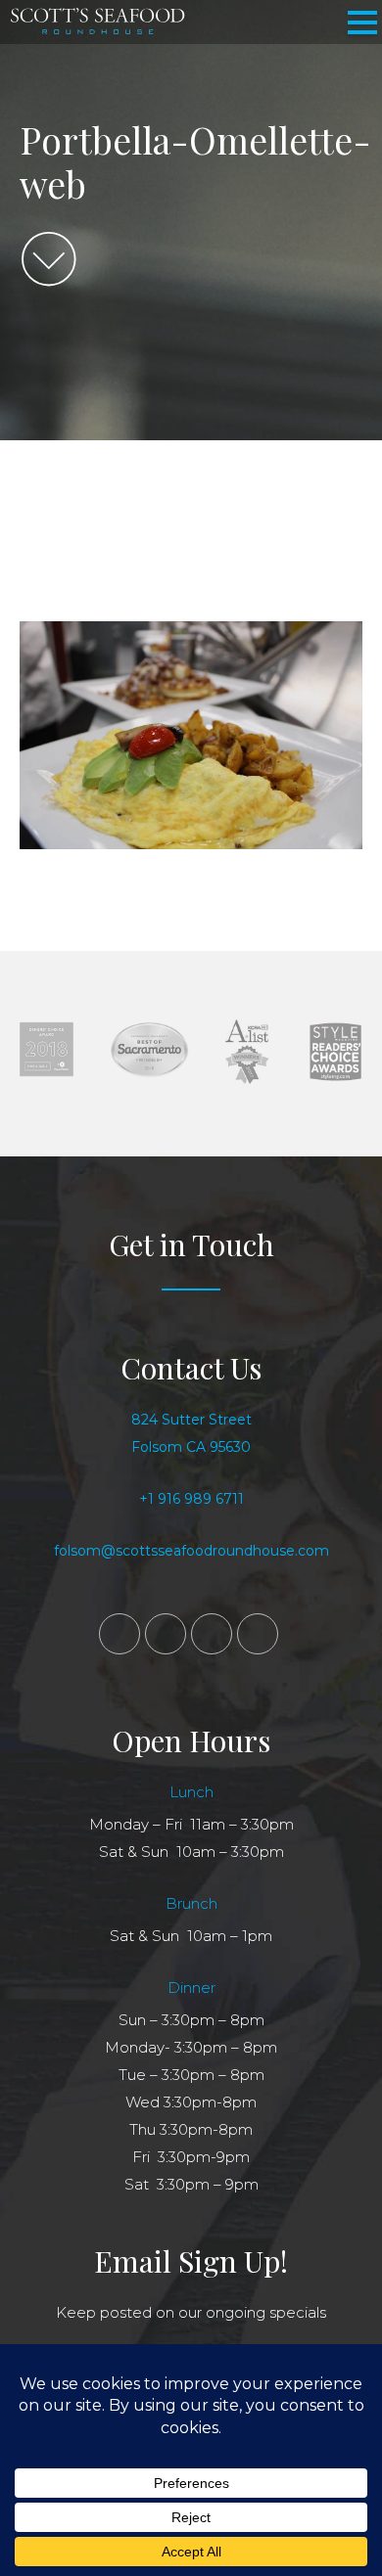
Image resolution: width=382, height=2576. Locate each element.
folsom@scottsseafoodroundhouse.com (191, 1551)
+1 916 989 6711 (191, 1499)
